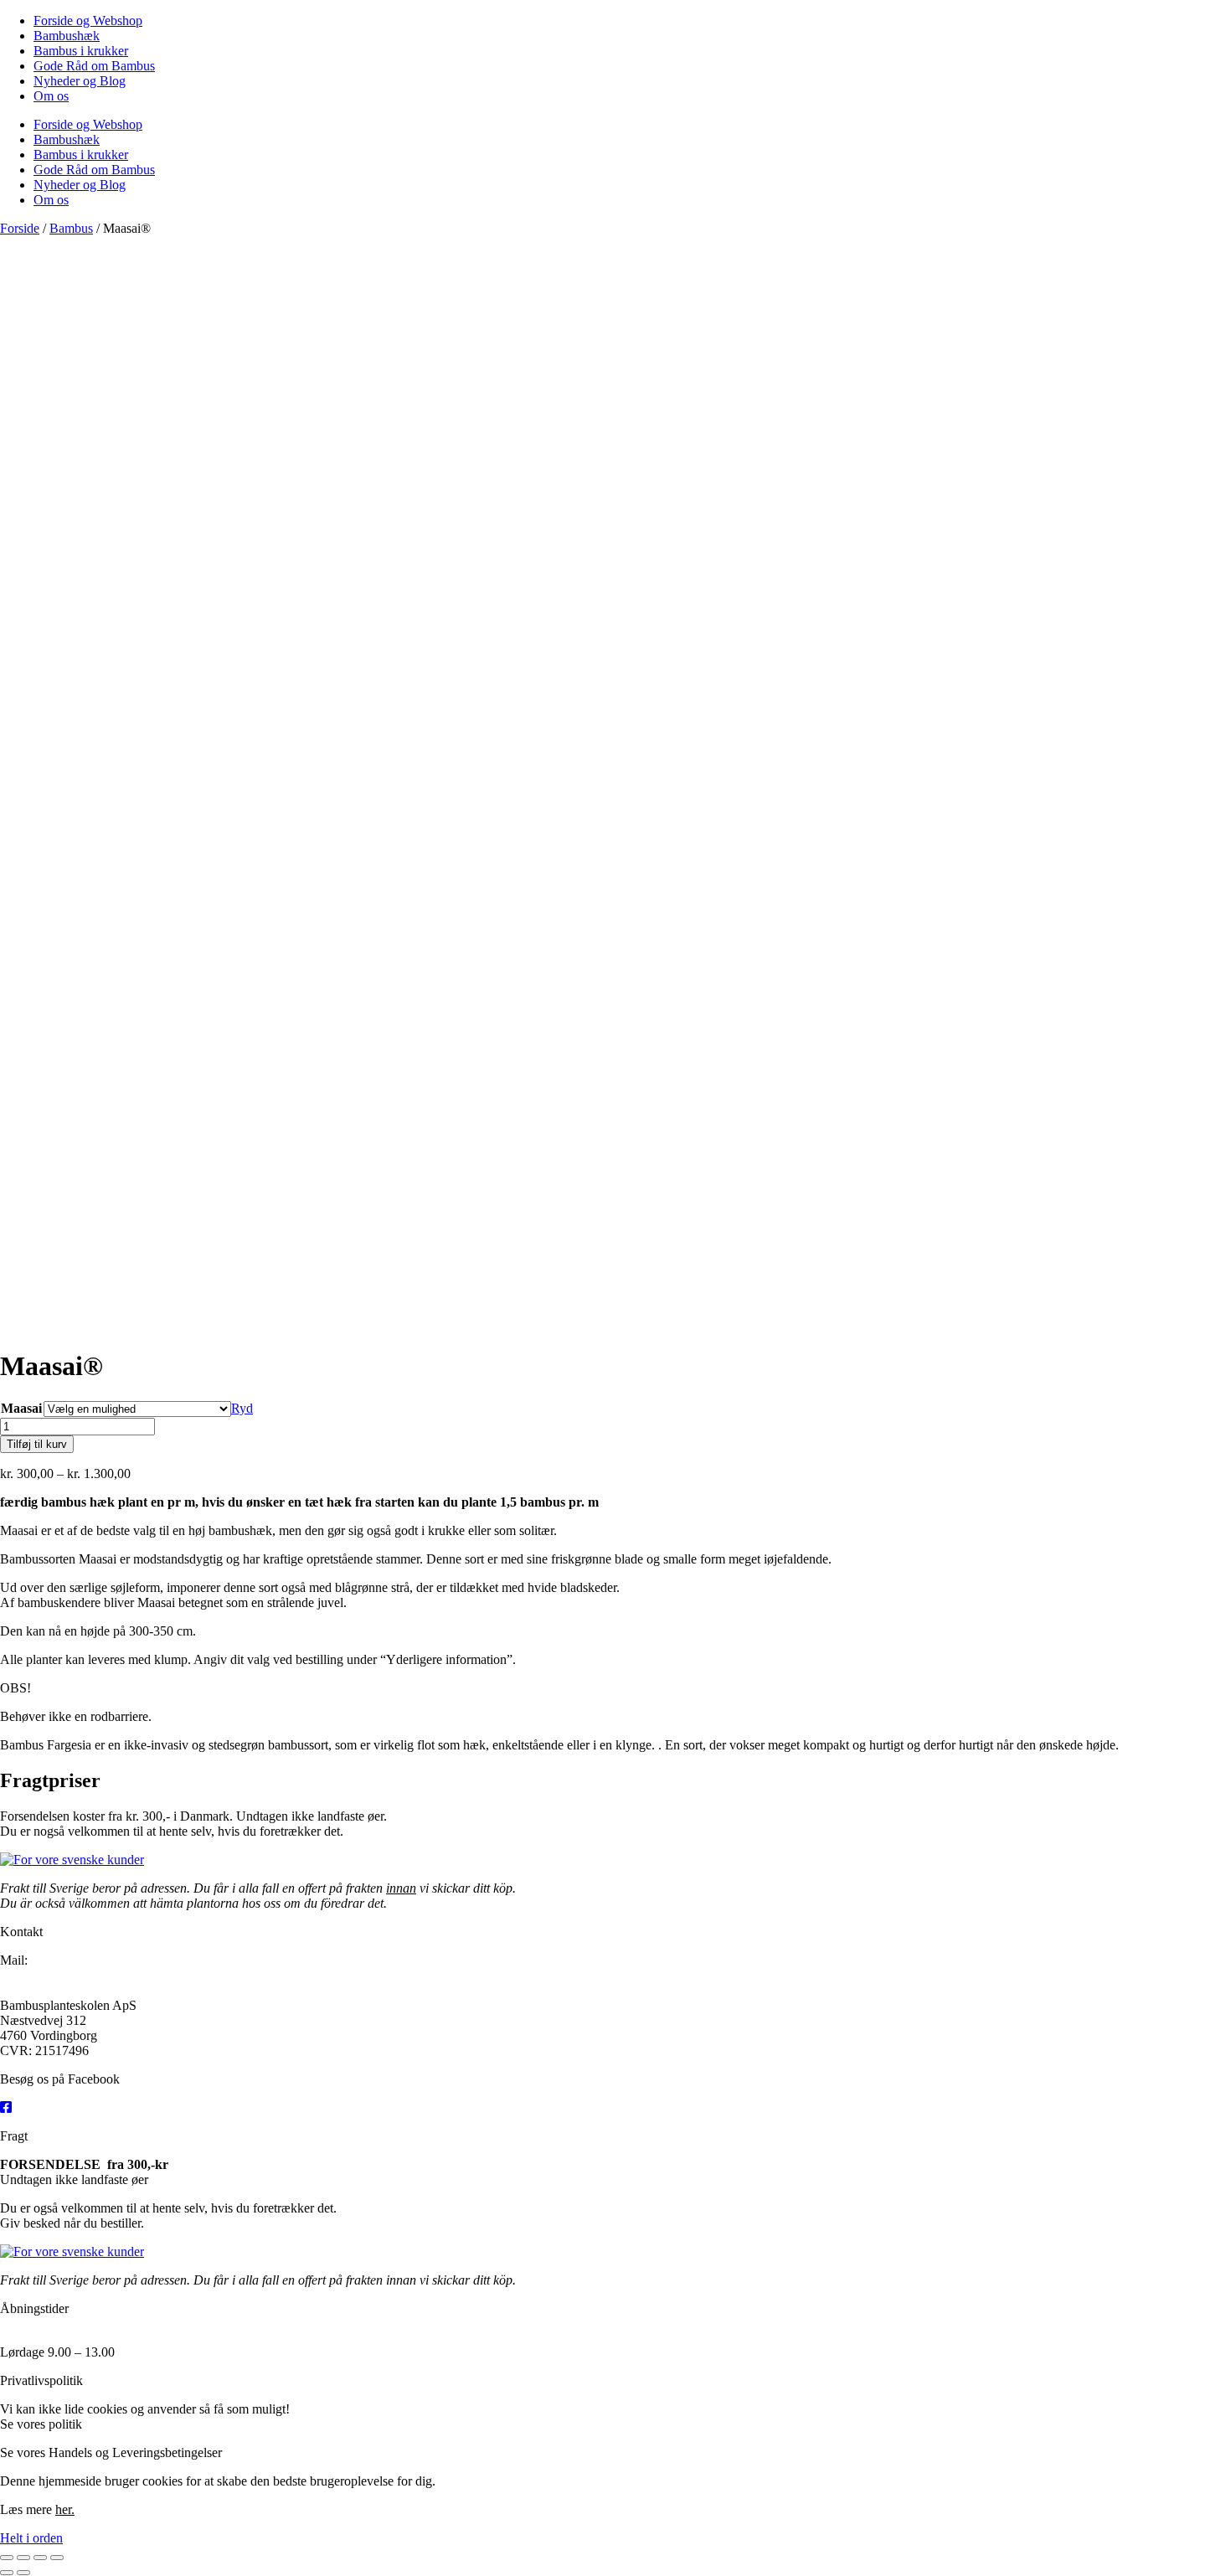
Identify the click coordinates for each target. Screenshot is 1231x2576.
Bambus (71, 228)
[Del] (40, 2558)
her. (95, 2424)
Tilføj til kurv (37, 1444)
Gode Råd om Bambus (94, 66)
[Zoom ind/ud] (7, 2558)
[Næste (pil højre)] (23, 2573)
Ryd (242, 1408)
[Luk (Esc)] (57, 2558)
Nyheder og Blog (80, 81)
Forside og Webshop (88, 21)
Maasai (21, 1408)
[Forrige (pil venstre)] (7, 2573)
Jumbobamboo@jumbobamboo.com (104, 1975)
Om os (51, 96)
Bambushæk (67, 36)
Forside (20, 228)
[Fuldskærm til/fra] (23, 2558)
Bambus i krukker (81, 51)
